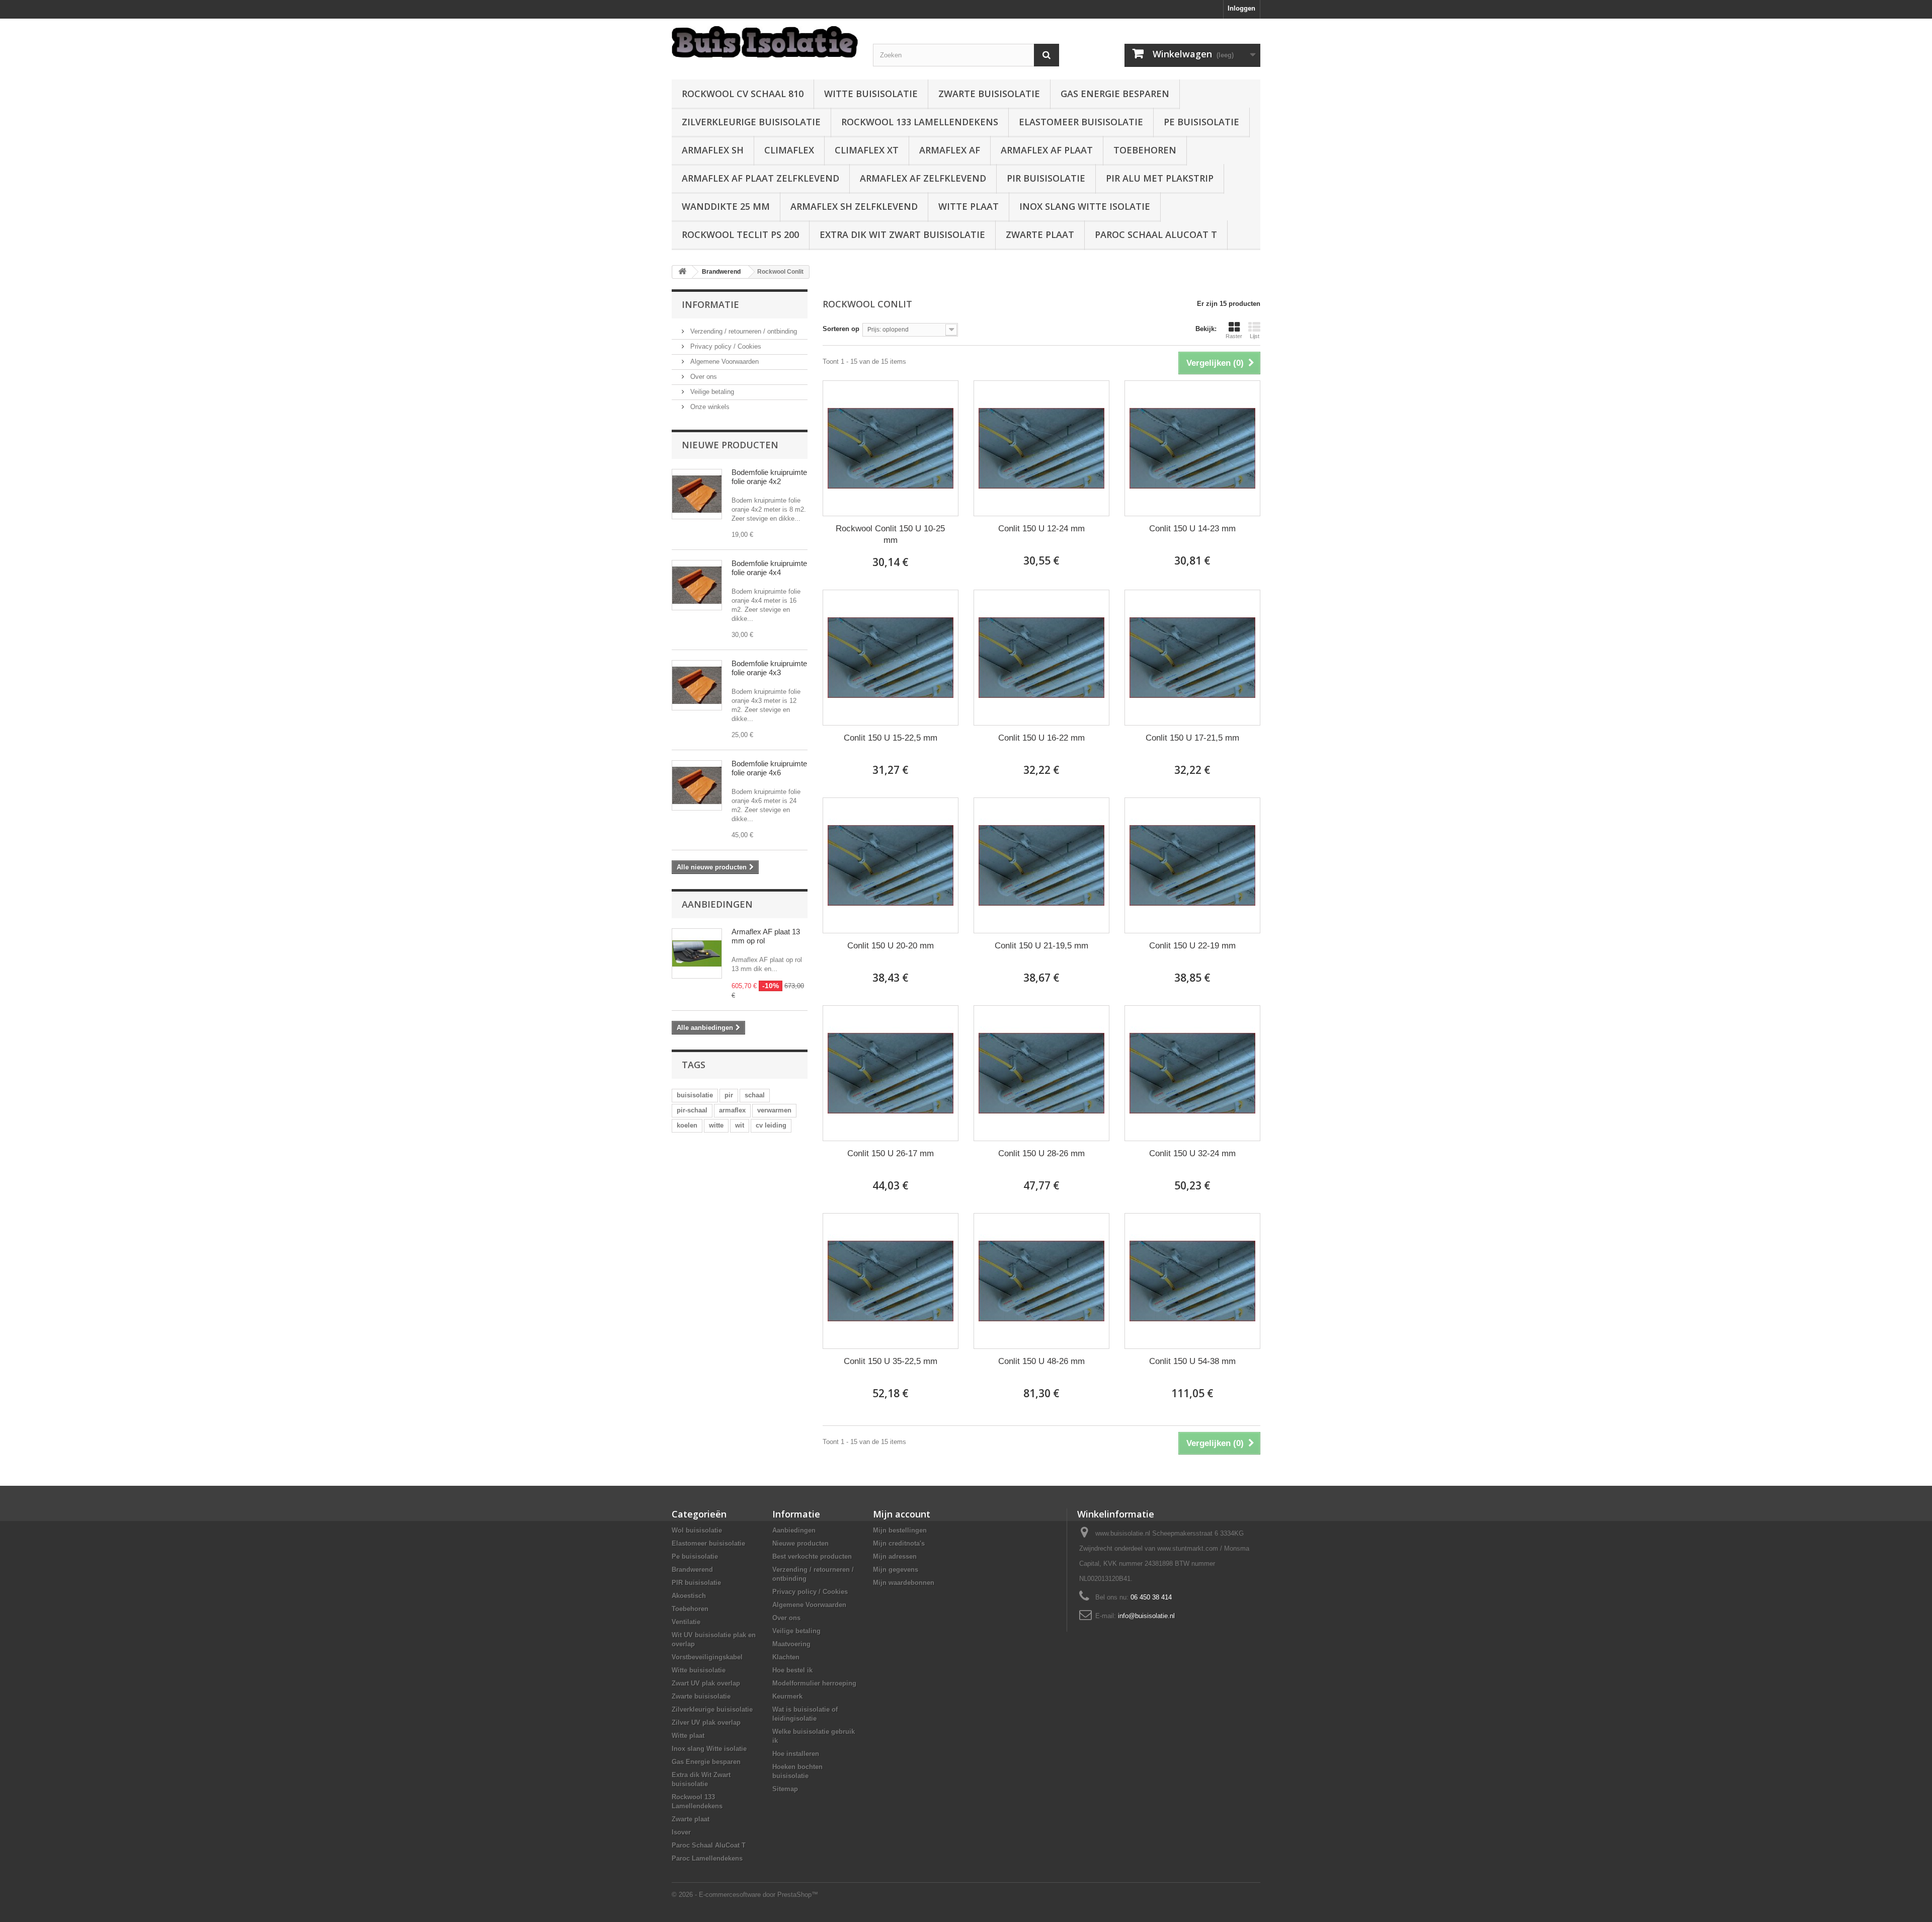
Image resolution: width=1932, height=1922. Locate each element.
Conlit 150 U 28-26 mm (1041, 1153)
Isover (681, 1832)
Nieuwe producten (730, 445)
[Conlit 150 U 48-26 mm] (1041, 1281)
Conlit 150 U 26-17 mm (891, 1153)
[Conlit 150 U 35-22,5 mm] (891, 1281)
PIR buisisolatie (1046, 178)
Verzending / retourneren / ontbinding (743, 331)
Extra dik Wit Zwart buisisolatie (902, 234)
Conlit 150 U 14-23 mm (1192, 529)
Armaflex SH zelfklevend (854, 206)
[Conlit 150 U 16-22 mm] (1041, 658)
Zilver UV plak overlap (706, 1723)
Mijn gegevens (896, 1570)
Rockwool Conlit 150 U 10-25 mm (890, 534)
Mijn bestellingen (900, 1530)
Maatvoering (791, 1644)
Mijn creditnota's (899, 1543)
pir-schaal (692, 1110)
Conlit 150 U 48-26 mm (1041, 1361)
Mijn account (902, 1514)
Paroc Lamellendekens (707, 1858)
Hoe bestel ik (792, 1670)
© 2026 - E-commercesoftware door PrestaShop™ (745, 1895)
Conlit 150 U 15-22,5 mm (891, 738)
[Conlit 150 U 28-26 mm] (1041, 1073)
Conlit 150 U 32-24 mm (1192, 1153)
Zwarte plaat (1040, 234)
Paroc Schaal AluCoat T (1156, 234)
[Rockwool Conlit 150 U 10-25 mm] (891, 448)
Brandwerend (692, 1570)
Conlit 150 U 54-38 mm (1192, 1361)
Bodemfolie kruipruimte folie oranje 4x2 (769, 477)
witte (716, 1125)
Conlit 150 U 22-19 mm (1192, 946)
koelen (687, 1125)
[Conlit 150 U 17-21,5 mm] (1192, 658)
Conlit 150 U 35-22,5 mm (891, 1361)
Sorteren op (841, 329)
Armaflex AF (950, 150)
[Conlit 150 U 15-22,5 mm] (891, 658)
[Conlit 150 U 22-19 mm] (1192, 865)
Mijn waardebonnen (904, 1583)
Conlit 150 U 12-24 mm (1041, 529)
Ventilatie (686, 1622)
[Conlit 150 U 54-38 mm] (1192, 1281)
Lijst (1255, 336)
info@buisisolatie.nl (1146, 1616)
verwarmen (774, 1110)
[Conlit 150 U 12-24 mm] (1041, 448)
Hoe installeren (796, 1754)
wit (740, 1125)
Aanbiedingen (717, 904)
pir (729, 1095)
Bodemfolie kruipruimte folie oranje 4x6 (769, 768)
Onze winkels (709, 407)
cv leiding (771, 1125)
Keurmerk (787, 1696)
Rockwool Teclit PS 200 (740, 234)
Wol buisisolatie (697, 1530)
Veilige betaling (711, 392)
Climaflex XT (867, 150)
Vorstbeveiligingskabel (707, 1657)
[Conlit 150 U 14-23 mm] (1192, 448)
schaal (755, 1095)
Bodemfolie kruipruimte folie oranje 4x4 (769, 568)
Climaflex (789, 150)
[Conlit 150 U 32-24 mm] (1192, 1073)
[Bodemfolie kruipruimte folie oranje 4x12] (697, 494)
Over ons (703, 377)
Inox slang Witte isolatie (1085, 206)
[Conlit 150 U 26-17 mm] (891, 1073)
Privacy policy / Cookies (725, 346)
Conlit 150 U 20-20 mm (891, 946)
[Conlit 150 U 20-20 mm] (891, 865)
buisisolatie (695, 1095)
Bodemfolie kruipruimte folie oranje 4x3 (769, 668)
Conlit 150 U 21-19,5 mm (1041, 946)
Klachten (786, 1657)
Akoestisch (689, 1596)
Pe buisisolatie (1201, 122)
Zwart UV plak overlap (706, 1683)
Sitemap (785, 1789)
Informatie (710, 304)
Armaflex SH (713, 150)
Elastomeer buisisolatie (1081, 122)
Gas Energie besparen (1115, 94)
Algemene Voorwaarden (723, 362)
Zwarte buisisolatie (989, 94)
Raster (1234, 336)
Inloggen (1241, 8)
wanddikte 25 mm (726, 206)
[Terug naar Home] (682, 272)
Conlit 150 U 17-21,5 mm (1192, 738)
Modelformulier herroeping (814, 1683)
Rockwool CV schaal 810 (743, 94)
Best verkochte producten (812, 1556)
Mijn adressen (895, 1556)
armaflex (732, 1110)
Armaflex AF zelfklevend (923, 178)
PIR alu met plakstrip (1160, 178)
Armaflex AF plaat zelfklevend (760, 178)
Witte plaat (969, 206)
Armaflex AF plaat (1047, 150)
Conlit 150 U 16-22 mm (1041, 738)
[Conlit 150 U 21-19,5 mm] (1041, 865)
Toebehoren (1145, 150)
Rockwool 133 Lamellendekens (920, 122)
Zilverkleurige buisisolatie (751, 122)
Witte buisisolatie (871, 94)
